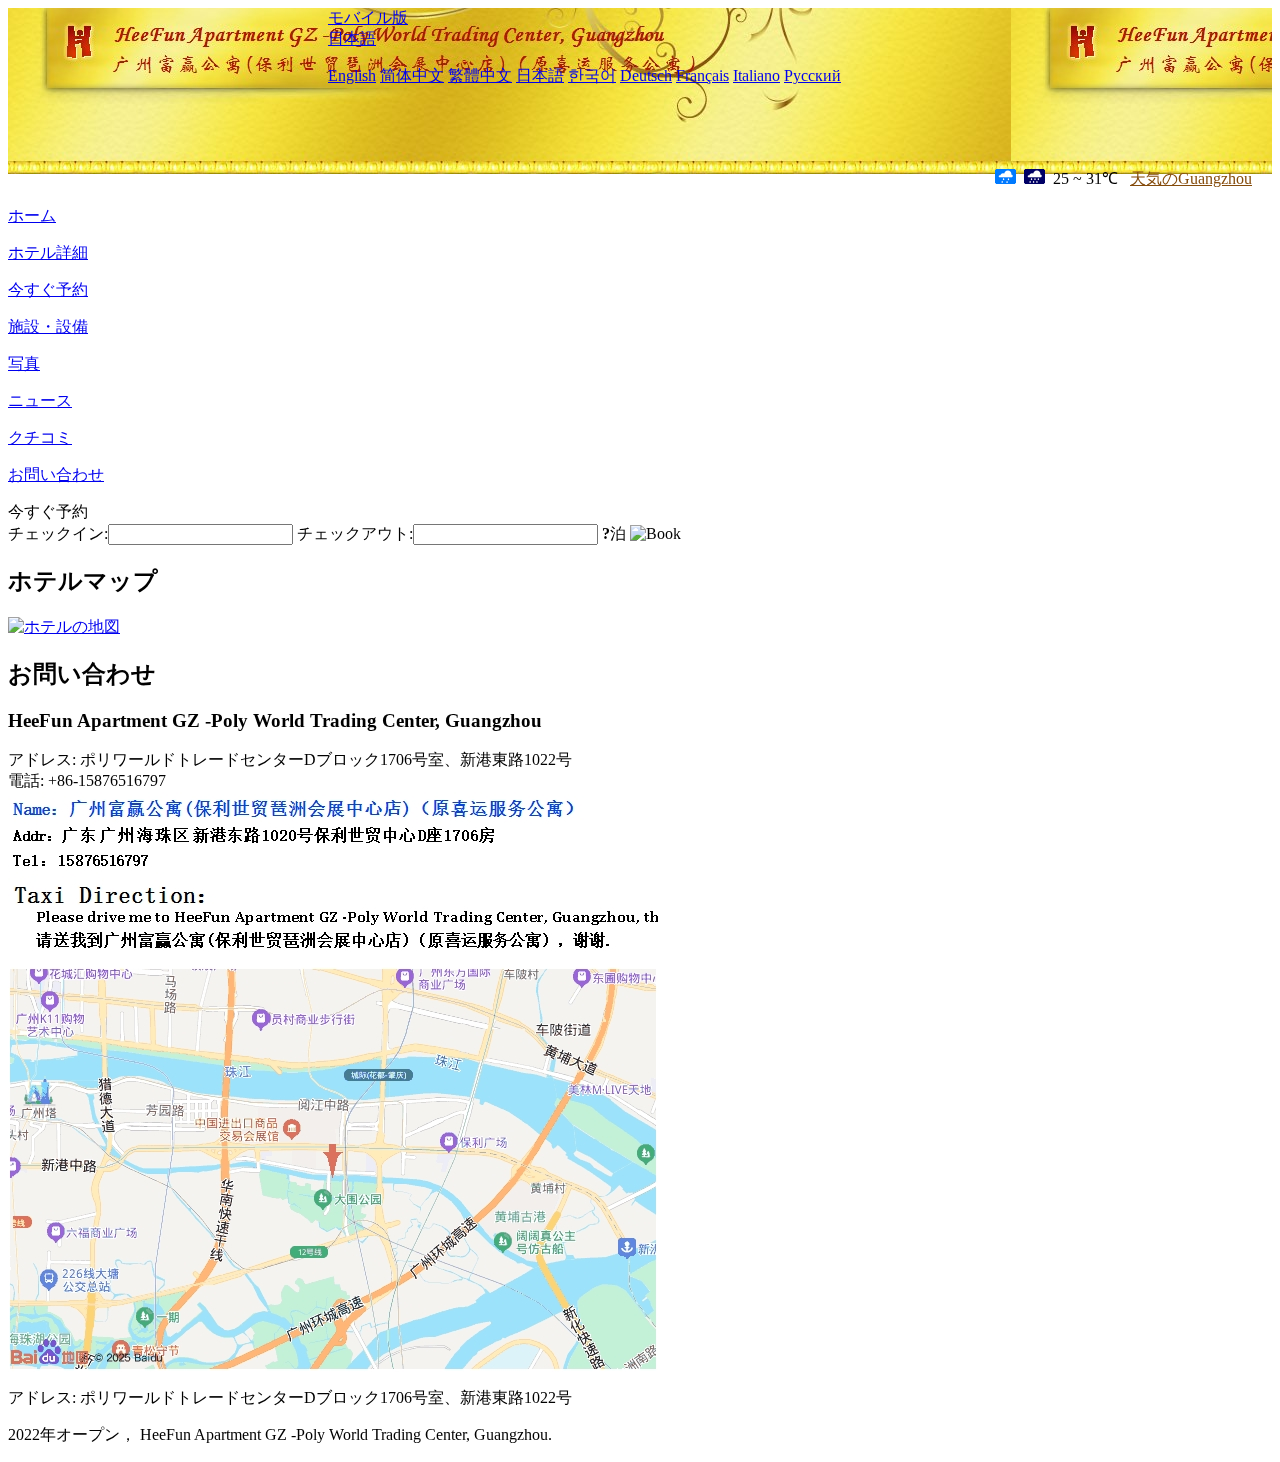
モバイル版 (368, 17)
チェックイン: (58, 533)
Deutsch (646, 75)
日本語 (352, 38)
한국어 (592, 75)
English (352, 75)
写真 (24, 363)
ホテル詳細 (48, 252)
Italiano (756, 75)
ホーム (32, 215)
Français (702, 75)
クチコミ (40, 437)
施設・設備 (48, 326)
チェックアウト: (355, 533)
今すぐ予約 (48, 289)
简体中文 (412, 75)
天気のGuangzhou (1191, 178)
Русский (812, 75)
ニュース (40, 400)
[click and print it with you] (333, 1366)
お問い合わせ (56, 474)
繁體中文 (480, 75)
